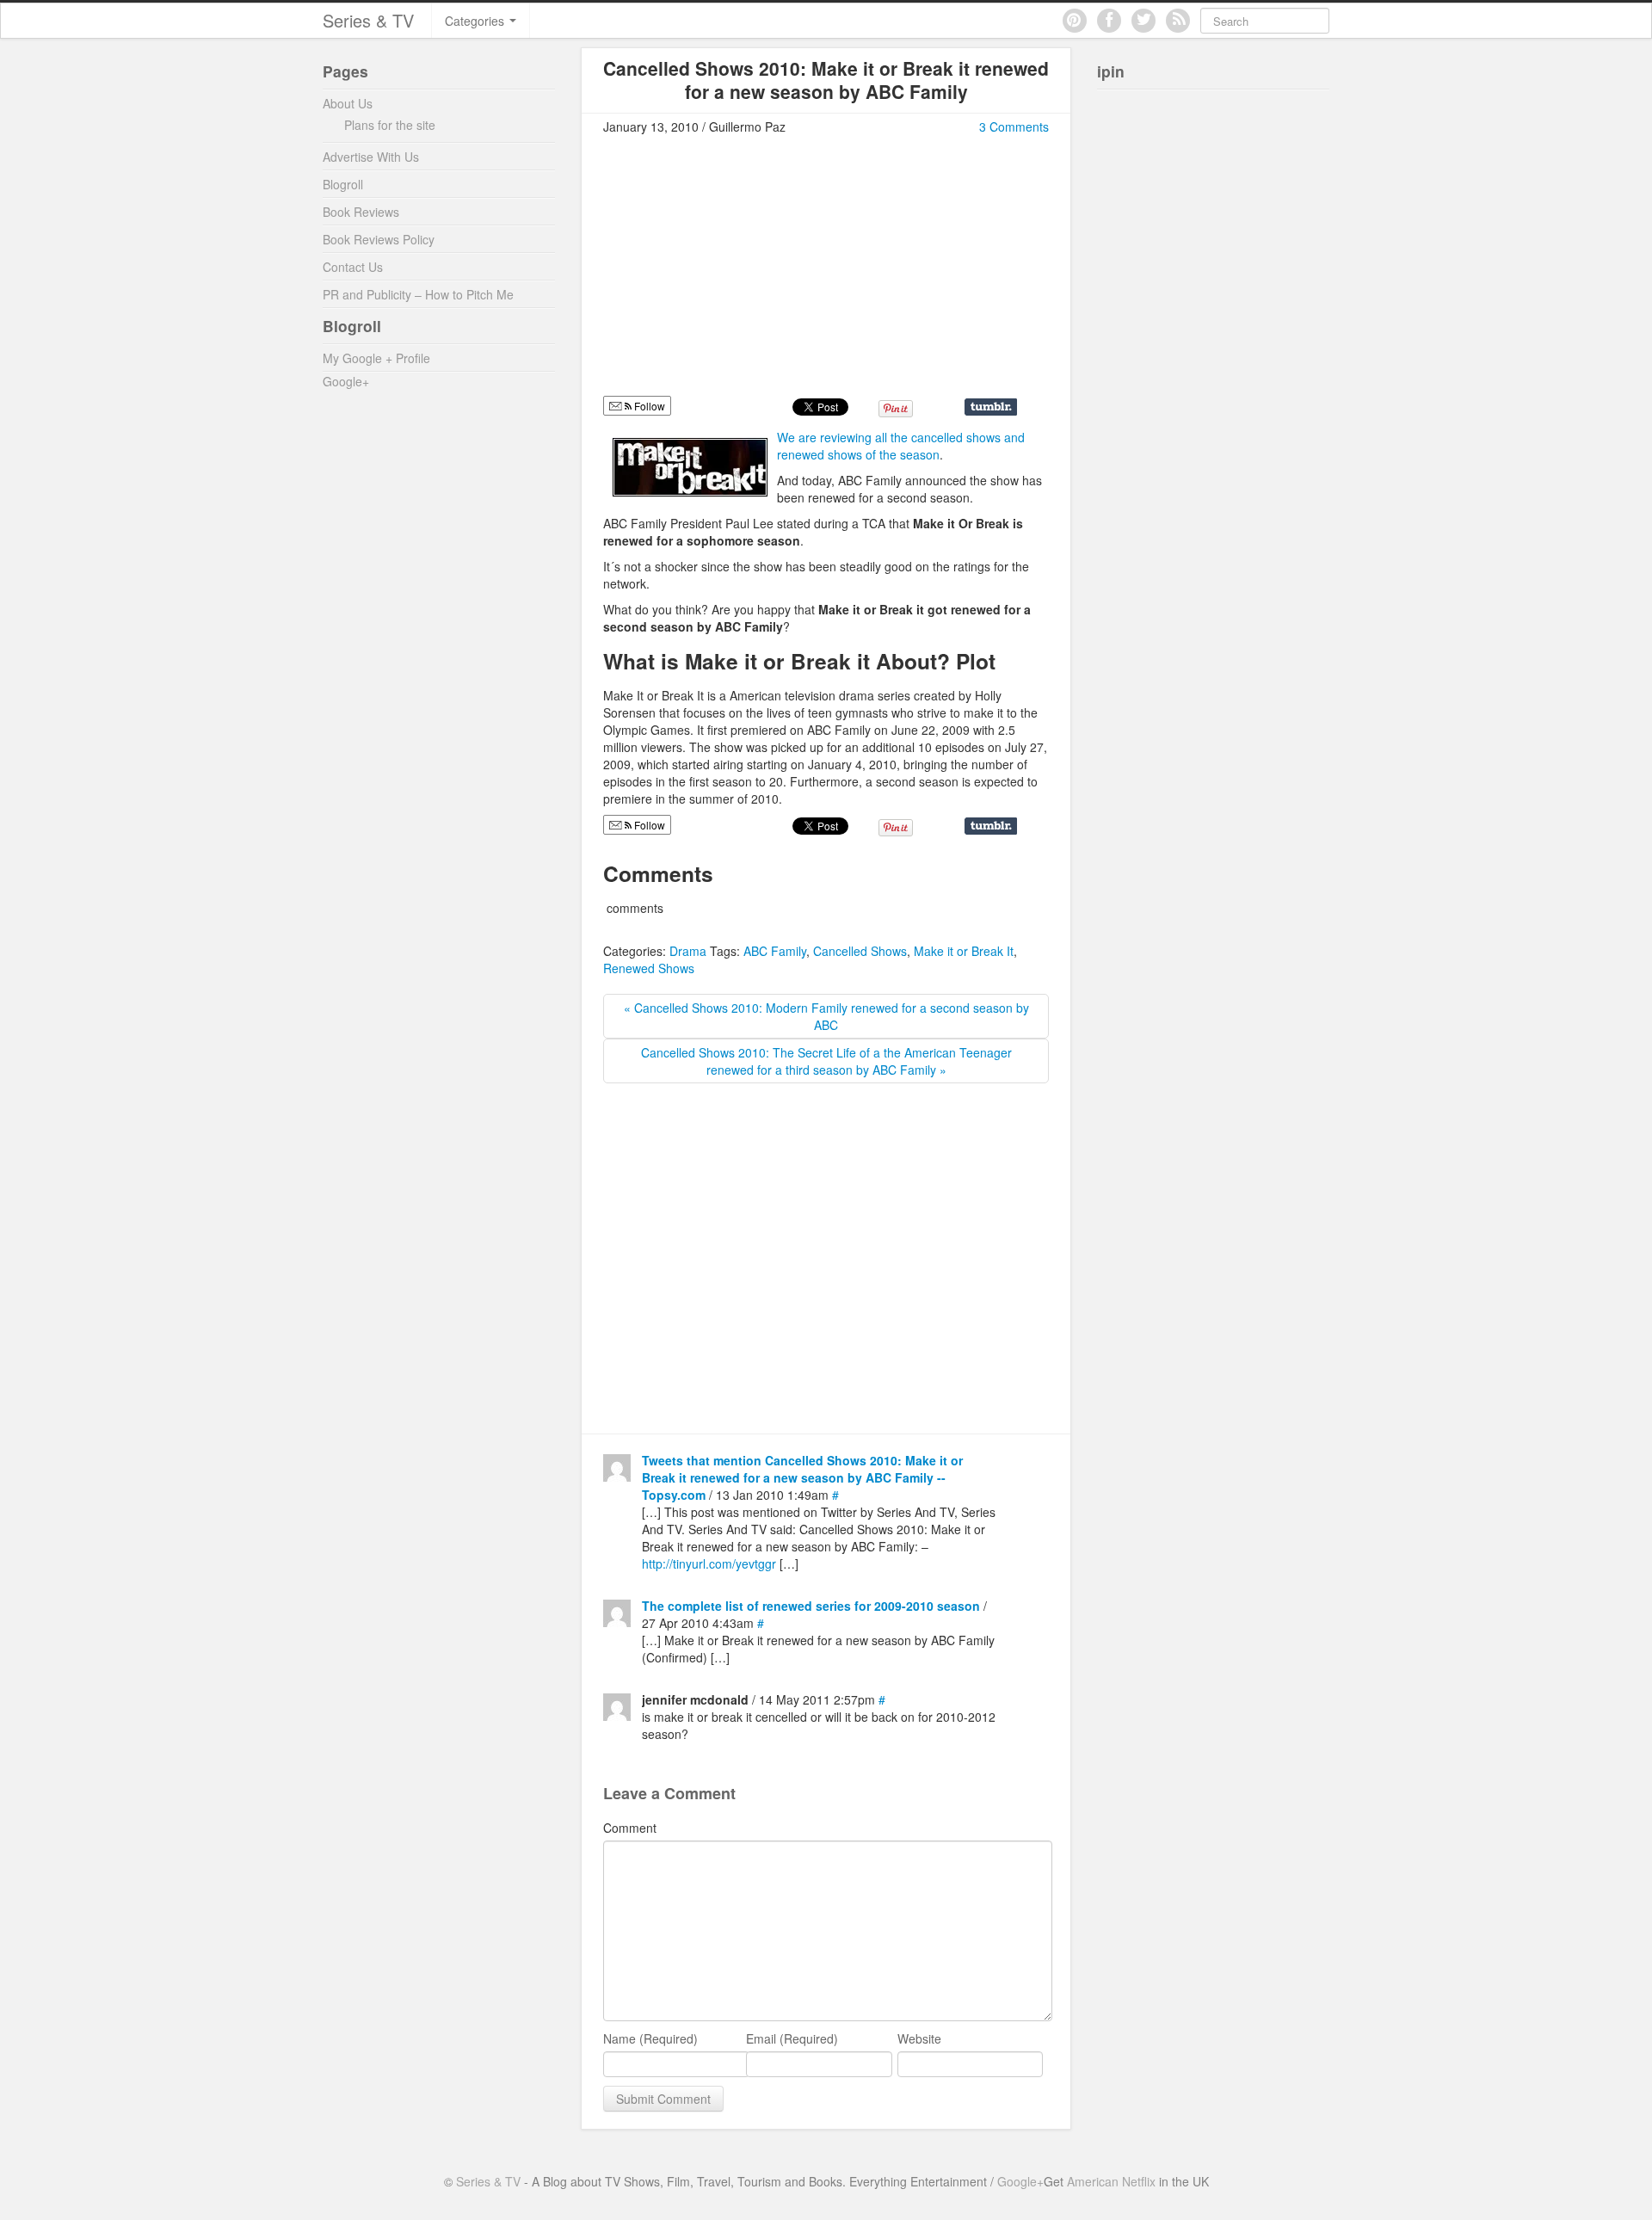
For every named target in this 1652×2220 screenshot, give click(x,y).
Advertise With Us (371, 157)
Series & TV (368, 20)
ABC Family (775, 951)
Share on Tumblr (991, 407)
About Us (348, 103)
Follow (648, 406)
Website (919, 2038)
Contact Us (353, 267)
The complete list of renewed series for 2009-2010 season (811, 1606)
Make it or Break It (964, 951)
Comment (630, 1828)
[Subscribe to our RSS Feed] (1178, 21)
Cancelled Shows (860, 951)
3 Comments (1014, 126)
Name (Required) (650, 2038)
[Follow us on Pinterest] (1075, 21)
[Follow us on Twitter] (1143, 21)
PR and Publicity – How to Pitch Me (418, 294)
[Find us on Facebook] (1109, 21)
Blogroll (343, 184)
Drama (688, 951)
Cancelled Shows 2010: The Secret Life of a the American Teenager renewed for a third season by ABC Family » (826, 1061)
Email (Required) (792, 2038)
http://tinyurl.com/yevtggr (709, 1563)
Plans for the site (390, 125)
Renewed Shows (649, 968)
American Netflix (1111, 2181)
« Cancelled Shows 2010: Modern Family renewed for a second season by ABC (826, 1016)
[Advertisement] (748, 273)
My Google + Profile (376, 358)
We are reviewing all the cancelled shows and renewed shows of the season (901, 446)
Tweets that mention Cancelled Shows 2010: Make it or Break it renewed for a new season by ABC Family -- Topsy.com (802, 1477)
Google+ (346, 381)
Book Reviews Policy (379, 239)
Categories (476, 21)
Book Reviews (361, 212)
